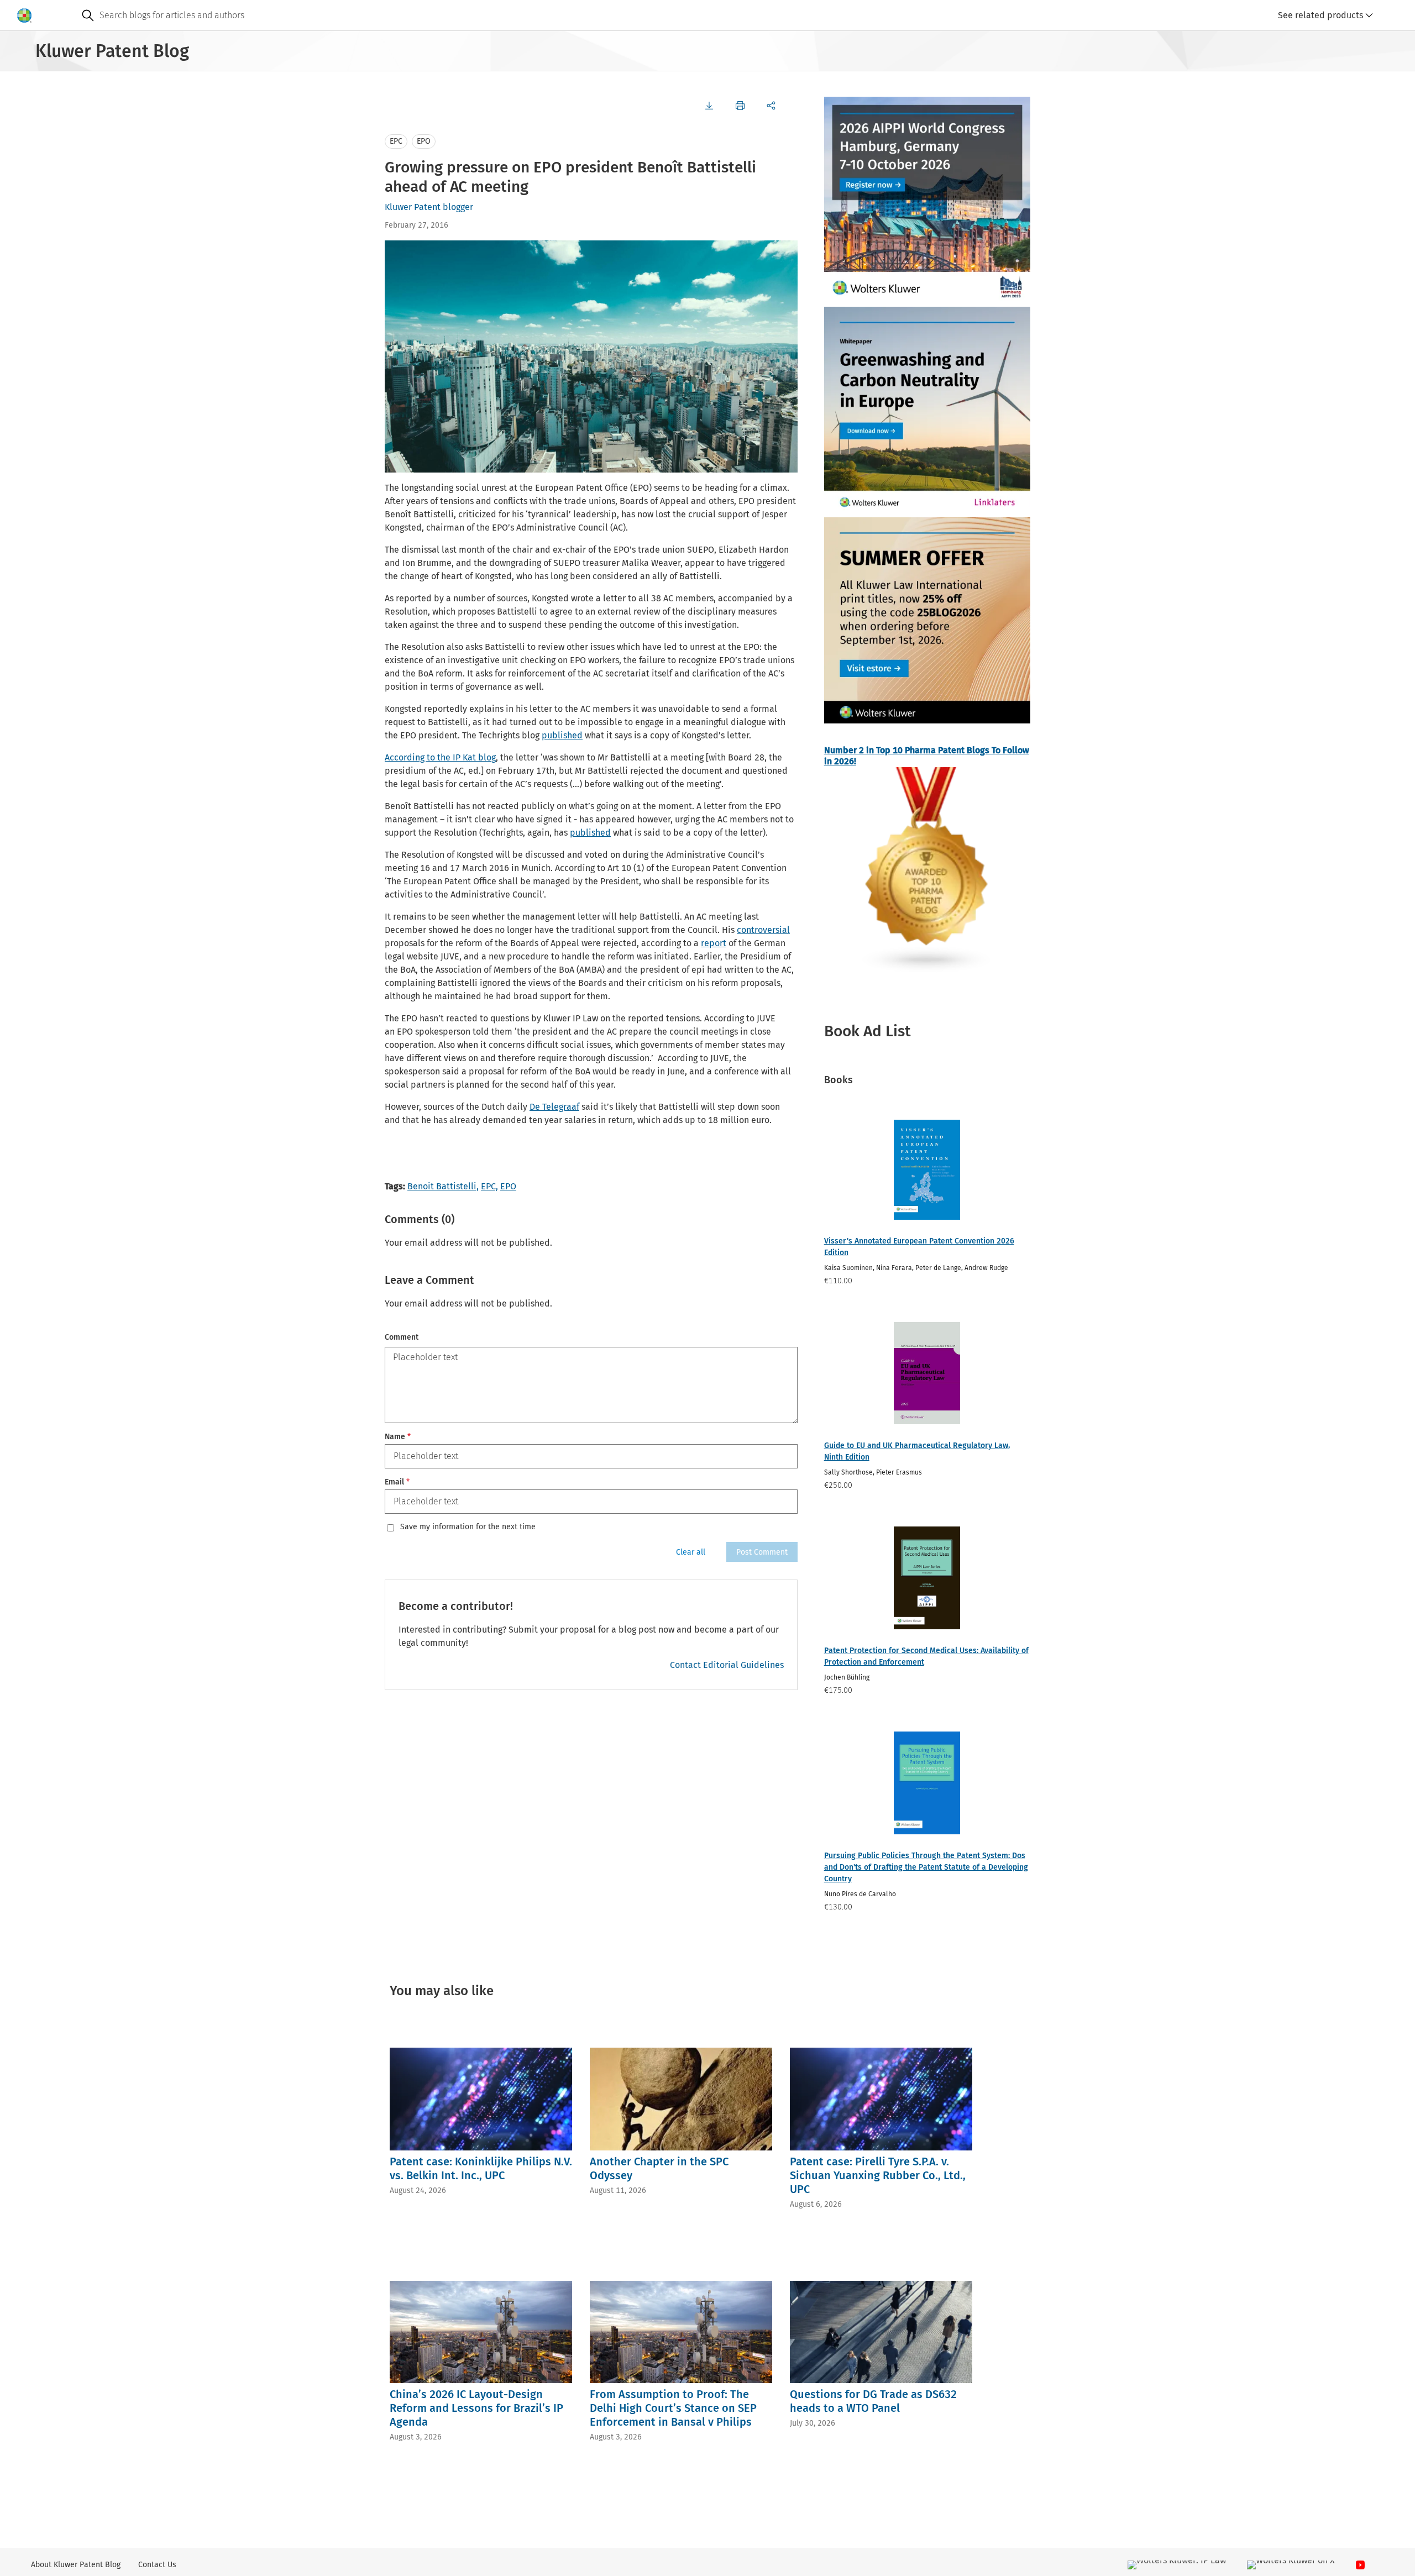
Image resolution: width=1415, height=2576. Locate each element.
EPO (424, 141)
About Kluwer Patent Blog (76, 2565)
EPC (396, 141)
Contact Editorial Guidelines (727, 1665)
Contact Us (157, 2565)
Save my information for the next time (468, 1527)
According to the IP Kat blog (440, 757)
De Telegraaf (554, 1107)
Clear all (691, 1552)
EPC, (489, 1186)
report (714, 943)
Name (398, 1437)
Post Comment (762, 1552)
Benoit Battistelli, (443, 1186)
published (562, 735)
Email (397, 1482)
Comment (402, 1337)
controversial (763, 930)
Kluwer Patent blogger (429, 207)
